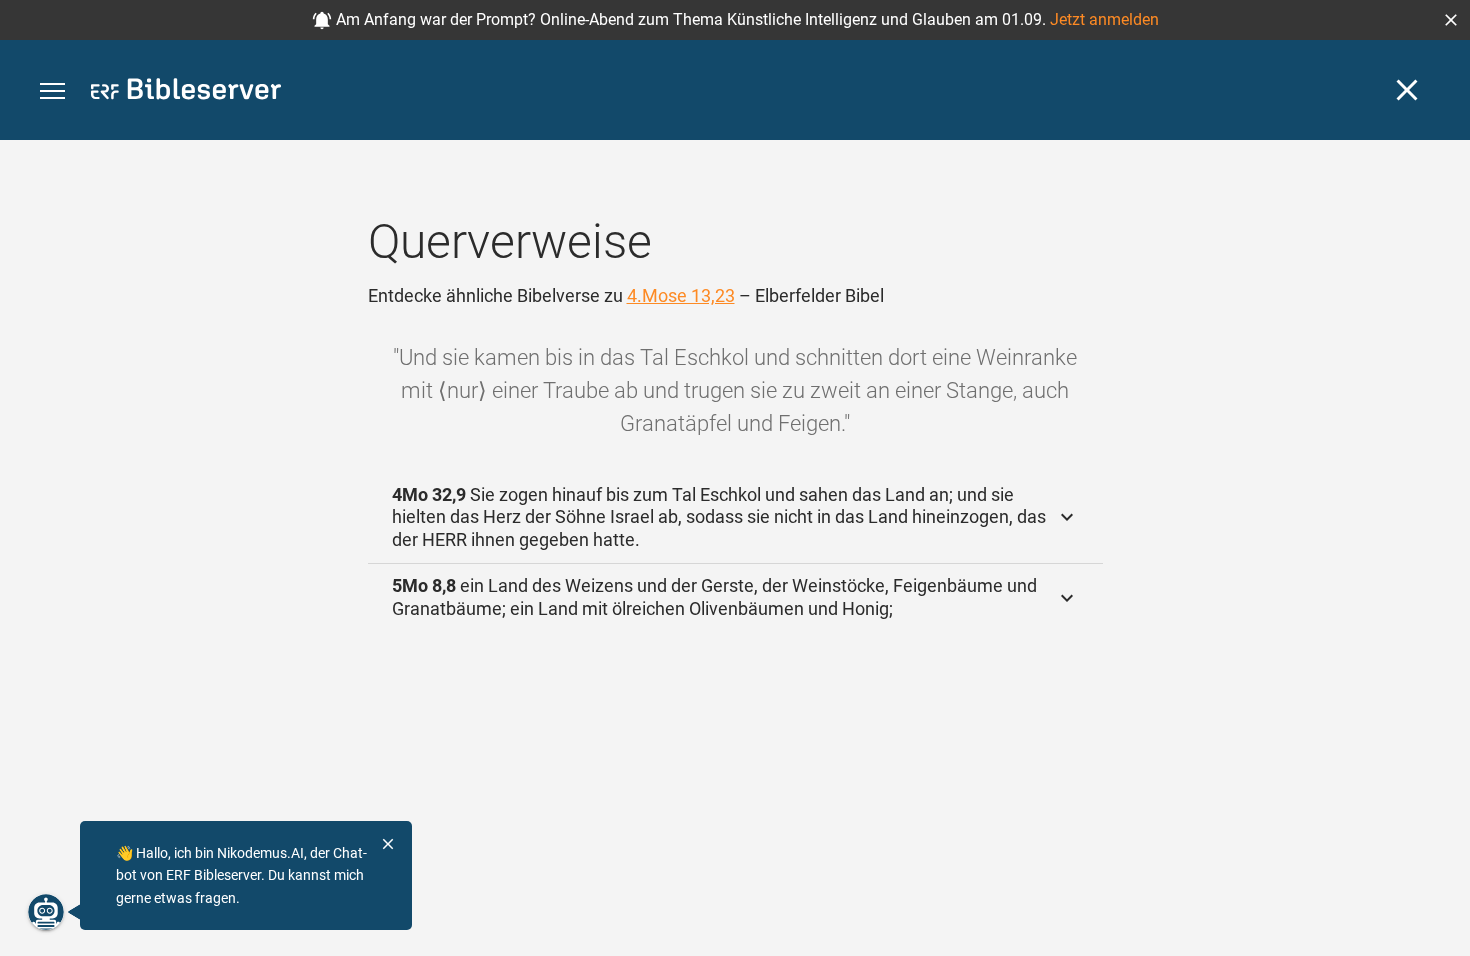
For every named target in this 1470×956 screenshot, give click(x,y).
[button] (1451, 20)
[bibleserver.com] (186, 92)
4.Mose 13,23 (681, 295)
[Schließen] (1407, 90)
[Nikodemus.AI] (46, 912)
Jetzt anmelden (1104, 19)
